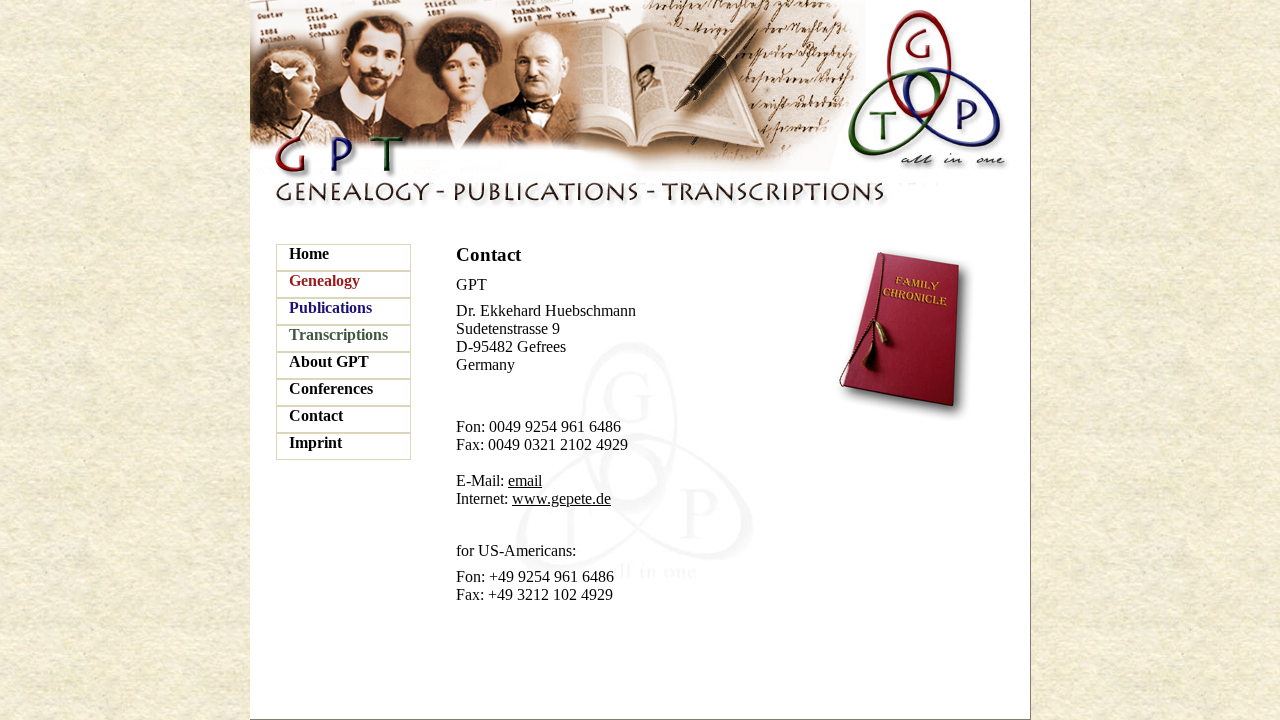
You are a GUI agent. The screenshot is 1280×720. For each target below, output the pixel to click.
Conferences (331, 388)
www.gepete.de (561, 498)
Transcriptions (338, 334)
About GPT (329, 361)
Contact (316, 415)
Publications (330, 307)
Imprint (315, 442)
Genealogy (324, 280)
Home (309, 253)
